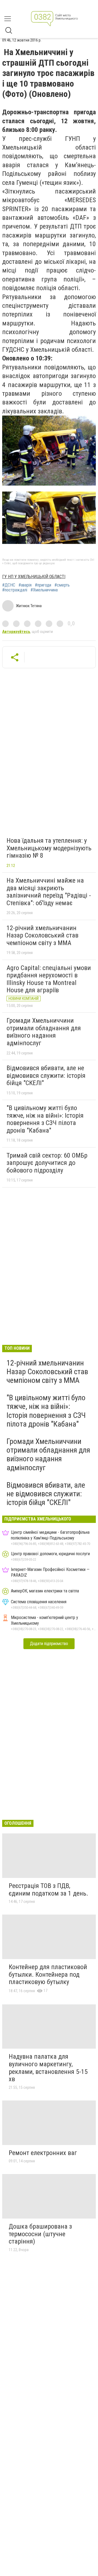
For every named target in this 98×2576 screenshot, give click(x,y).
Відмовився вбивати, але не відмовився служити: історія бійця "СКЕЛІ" (46, 1075)
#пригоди (43, 585)
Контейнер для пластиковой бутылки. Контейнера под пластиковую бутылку (48, 1974)
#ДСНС (9, 585)
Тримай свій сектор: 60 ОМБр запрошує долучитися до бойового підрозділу (47, 1163)
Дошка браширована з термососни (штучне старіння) (40, 2234)
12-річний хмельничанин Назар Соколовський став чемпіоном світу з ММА (42, 935)
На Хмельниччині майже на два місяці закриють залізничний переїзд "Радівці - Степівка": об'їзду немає (49, 892)
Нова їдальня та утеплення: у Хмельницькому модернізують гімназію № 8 (49, 848)
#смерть (62, 585)
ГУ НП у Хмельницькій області (34, 577)
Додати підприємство (49, 1644)
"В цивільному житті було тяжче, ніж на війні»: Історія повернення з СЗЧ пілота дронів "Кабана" (45, 1119)
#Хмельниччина (44, 590)
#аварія (25, 585)
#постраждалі (15, 590)
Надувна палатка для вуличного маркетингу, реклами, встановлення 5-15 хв (48, 2068)
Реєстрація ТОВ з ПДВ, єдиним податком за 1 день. (48, 1890)
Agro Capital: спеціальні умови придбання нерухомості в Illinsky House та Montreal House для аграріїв (49, 979)
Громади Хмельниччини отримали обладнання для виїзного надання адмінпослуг (44, 1032)
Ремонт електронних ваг (43, 2153)
